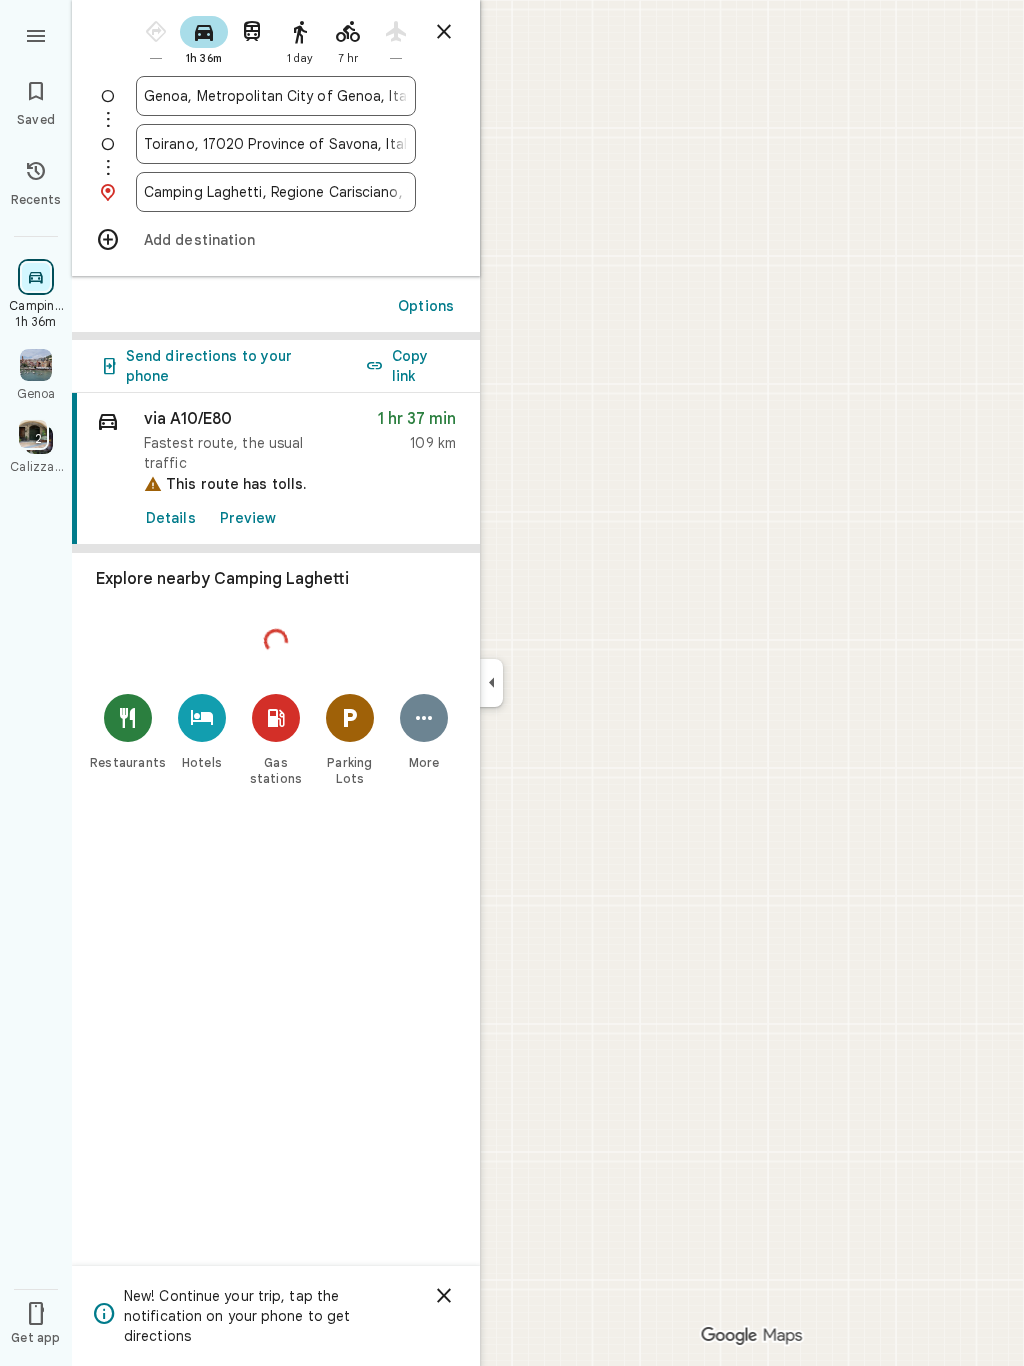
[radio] (156, 38)
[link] (276, 469)
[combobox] (276, 96)
